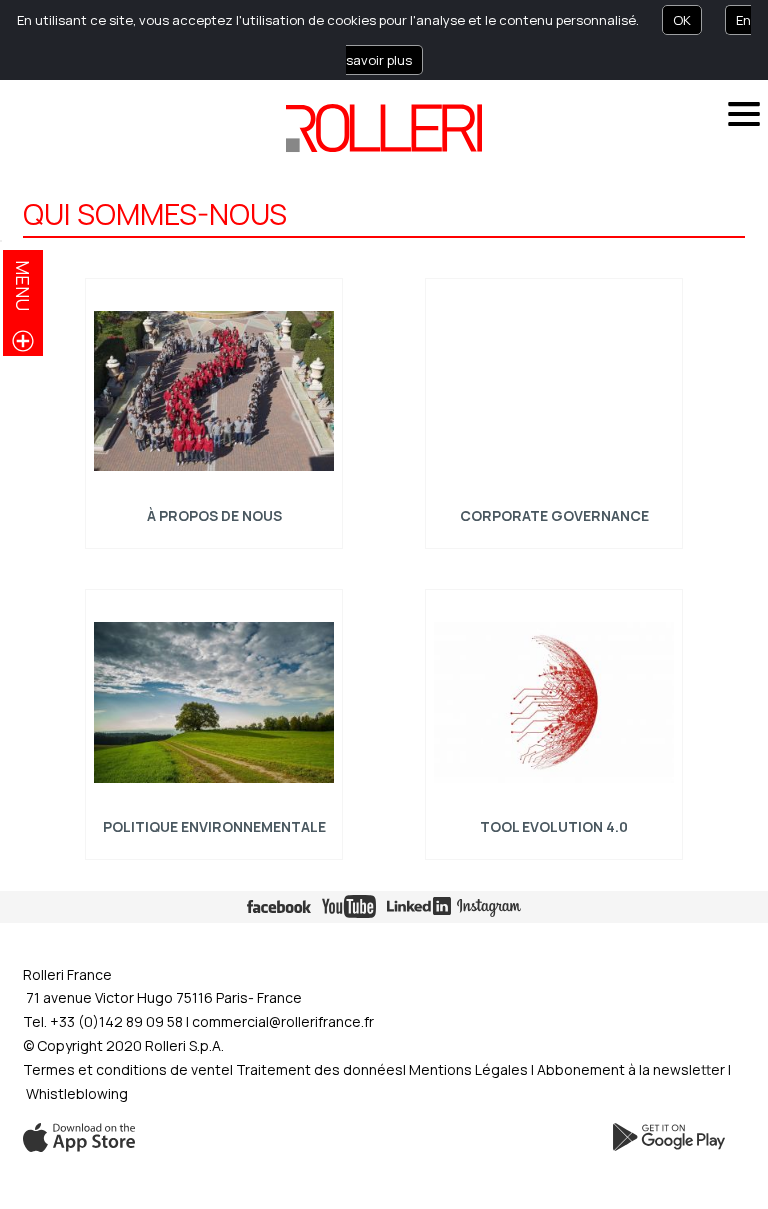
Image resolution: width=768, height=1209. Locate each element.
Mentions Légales (468, 1069)
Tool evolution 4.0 (554, 826)
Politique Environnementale (213, 826)
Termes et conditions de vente (126, 1069)
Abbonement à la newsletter (632, 1069)
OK (682, 20)
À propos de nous (213, 515)
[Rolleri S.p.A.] (384, 128)
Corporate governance (554, 515)
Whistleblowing (77, 1093)
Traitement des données (319, 1069)
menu (23, 285)
